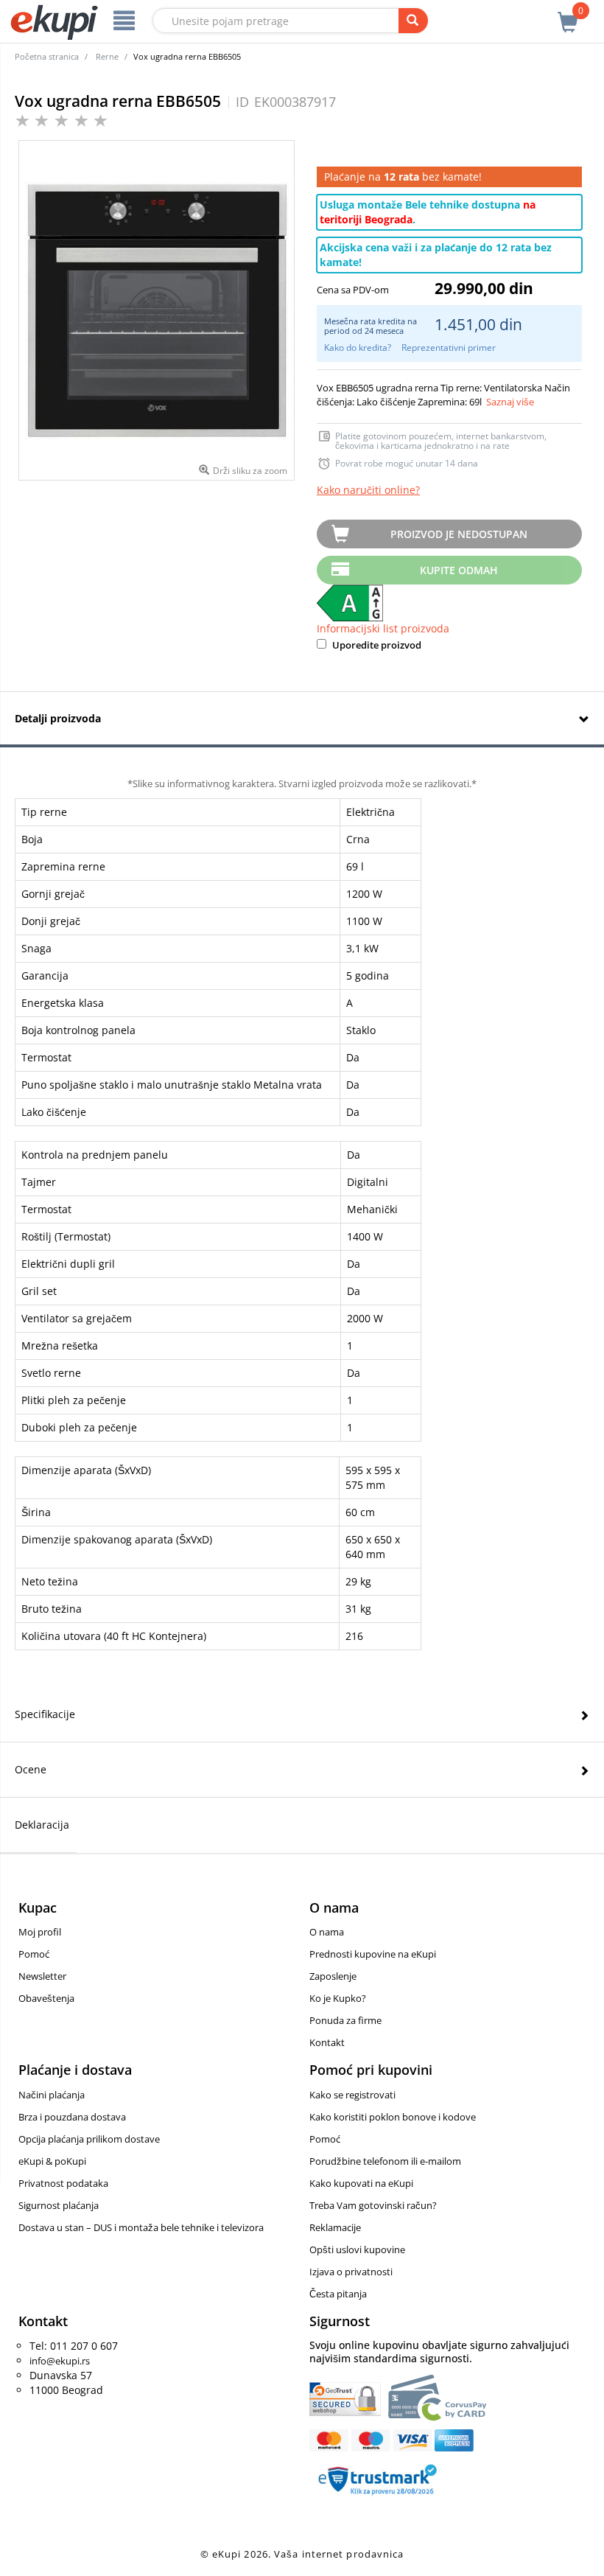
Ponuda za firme (345, 2020)
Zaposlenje (333, 1976)
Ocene (31, 1769)
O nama (327, 1932)
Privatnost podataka (63, 2183)
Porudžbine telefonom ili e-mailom (385, 2161)
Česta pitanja (338, 2294)
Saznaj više (510, 402)
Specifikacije (45, 1714)
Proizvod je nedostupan (459, 534)
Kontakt (327, 2042)
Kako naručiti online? (368, 490)
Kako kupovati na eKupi (361, 2183)
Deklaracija (42, 1825)
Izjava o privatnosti (351, 2272)
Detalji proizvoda (58, 718)
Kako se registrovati (352, 2095)
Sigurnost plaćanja (59, 2205)
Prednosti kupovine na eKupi (373, 1954)
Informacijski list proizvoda (383, 628)
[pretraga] (413, 21)
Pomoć (34, 1954)
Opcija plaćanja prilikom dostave (89, 2139)
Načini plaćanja (52, 2095)
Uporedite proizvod (376, 645)
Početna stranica (47, 56)
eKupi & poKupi (52, 2161)
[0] (568, 14)
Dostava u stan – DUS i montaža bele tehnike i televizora (141, 2227)
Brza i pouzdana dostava (72, 2117)
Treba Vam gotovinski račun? (373, 2205)
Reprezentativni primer (449, 348)
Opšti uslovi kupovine (357, 2249)
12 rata (401, 177)
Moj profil (40, 1932)
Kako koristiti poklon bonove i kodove (393, 2117)
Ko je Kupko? (338, 1998)
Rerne (107, 56)
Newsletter (42, 1976)
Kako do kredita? (358, 348)
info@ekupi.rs (60, 2361)
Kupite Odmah (459, 570)
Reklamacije (335, 2227)
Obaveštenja (46, 1998)
